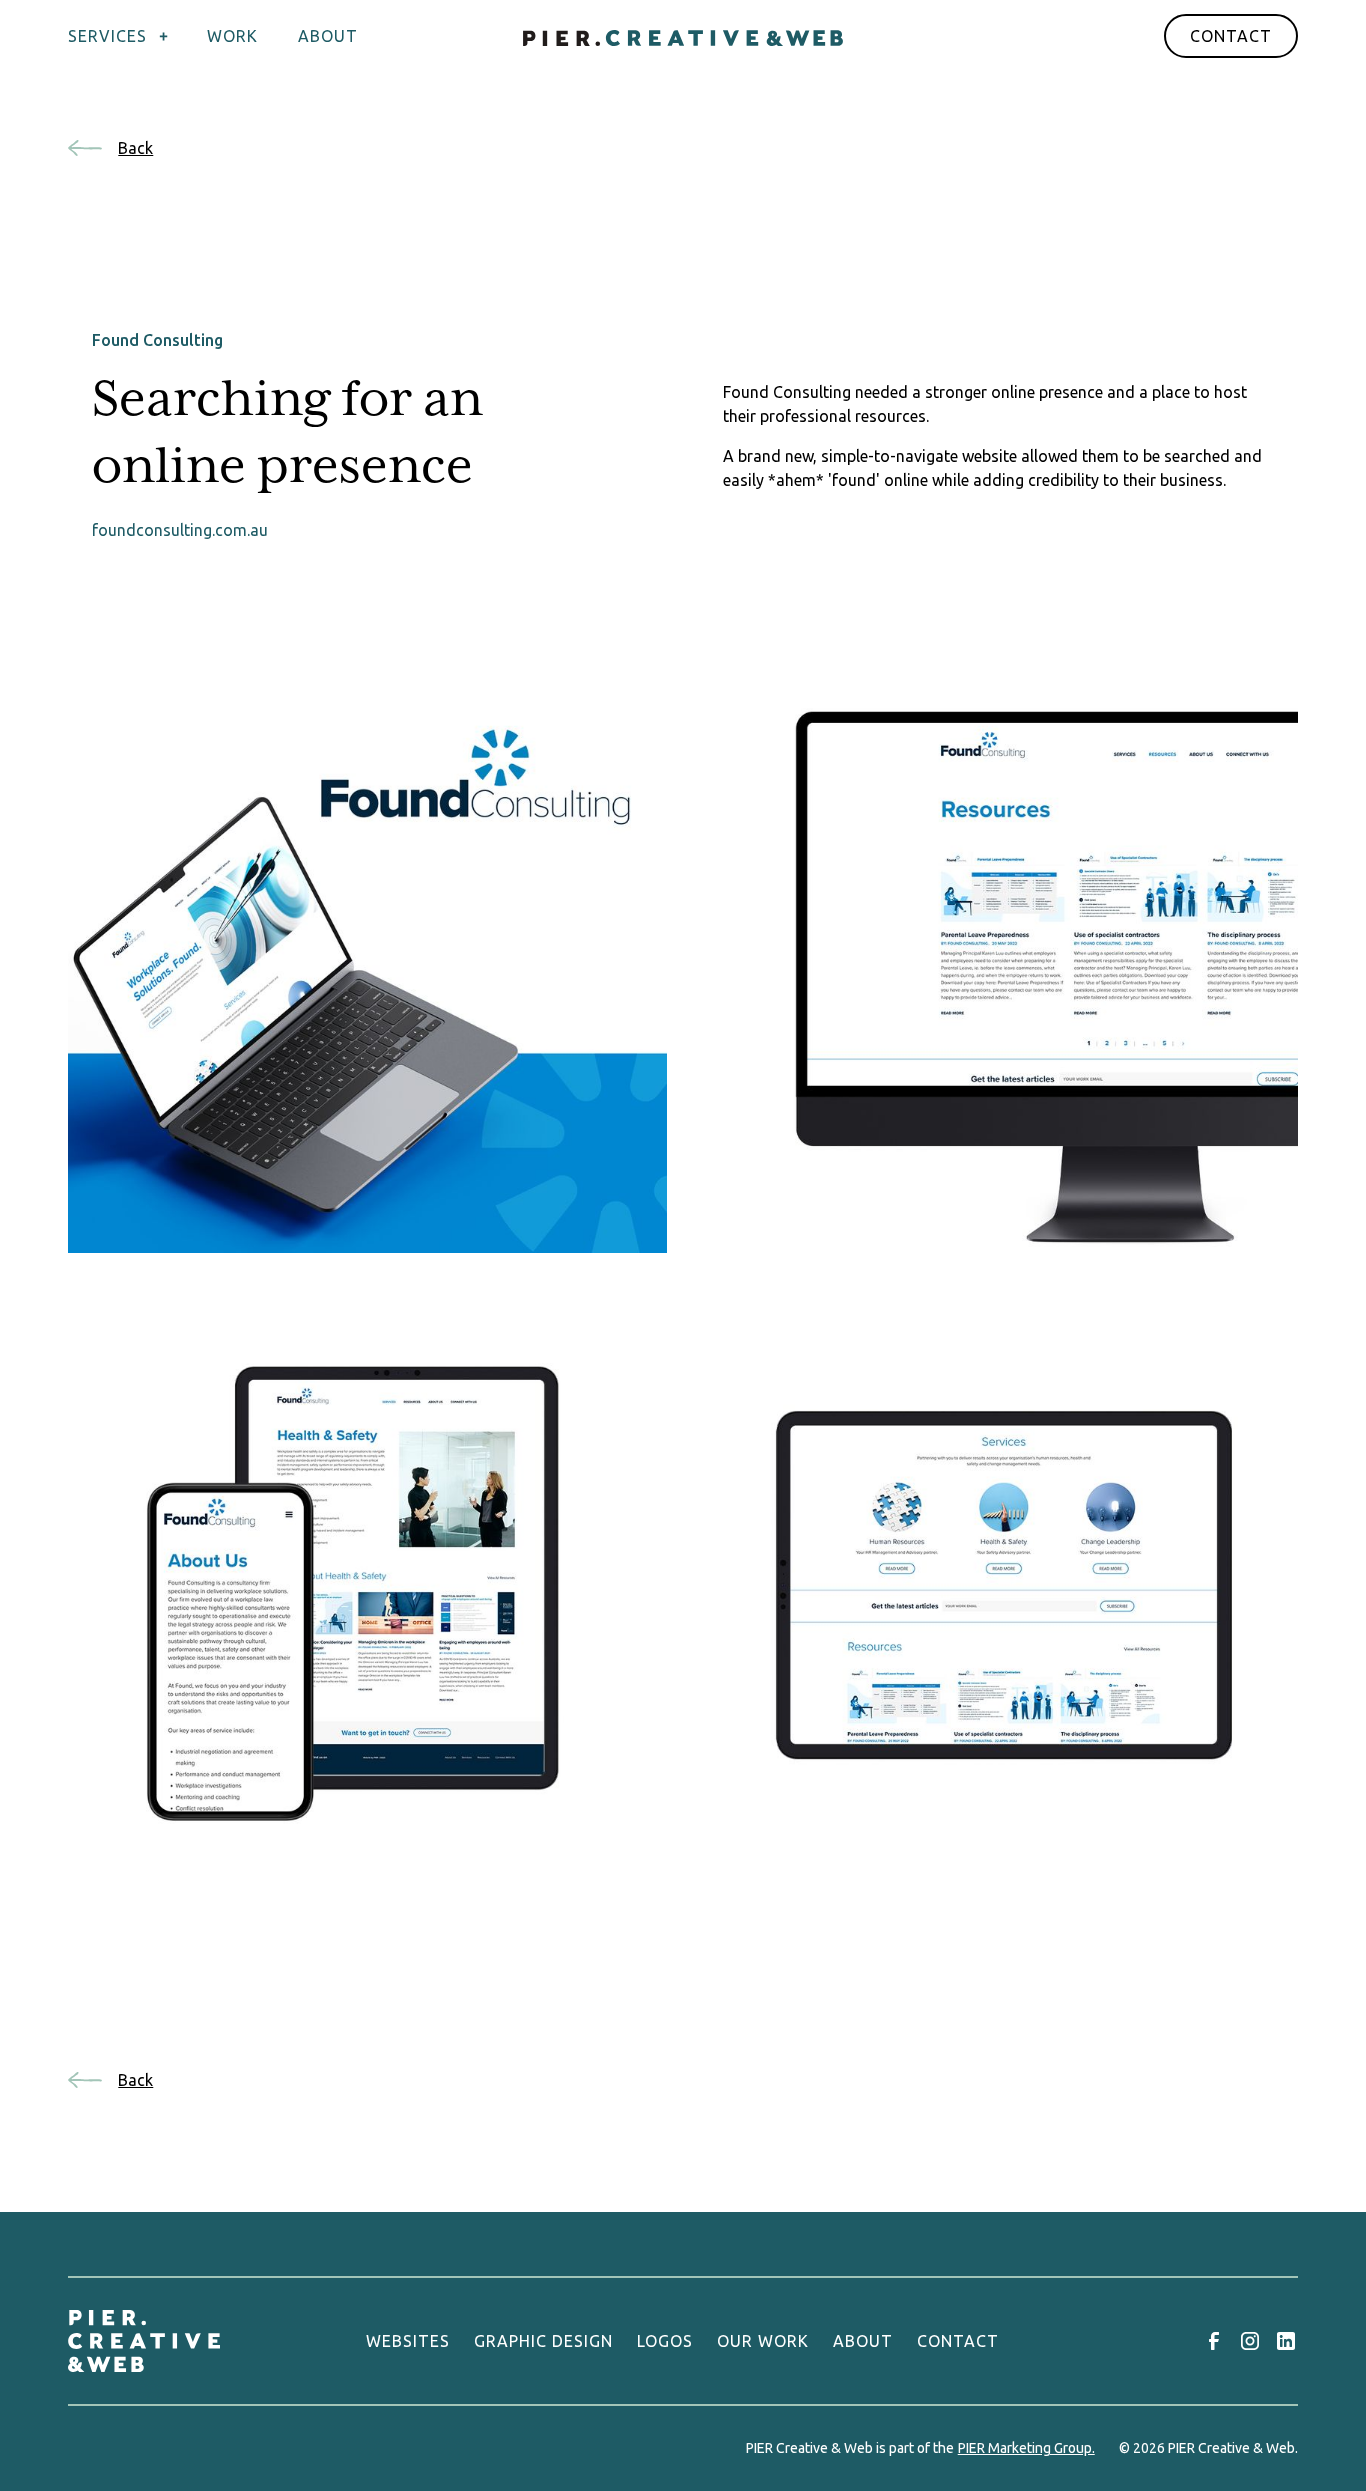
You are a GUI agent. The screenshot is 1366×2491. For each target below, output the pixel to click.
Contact (1231, 36)
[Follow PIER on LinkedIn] (1286, 2341)
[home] (683, 36)
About (863, 2341)
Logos (665, 2341)
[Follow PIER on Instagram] (1250, 2341)
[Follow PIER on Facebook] (1214, 2341)
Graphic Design (543, 2341)
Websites (408, 2341)
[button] (127, 36)
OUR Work (763, 2341)
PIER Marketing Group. (1026, 2448)
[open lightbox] (367, 953)
